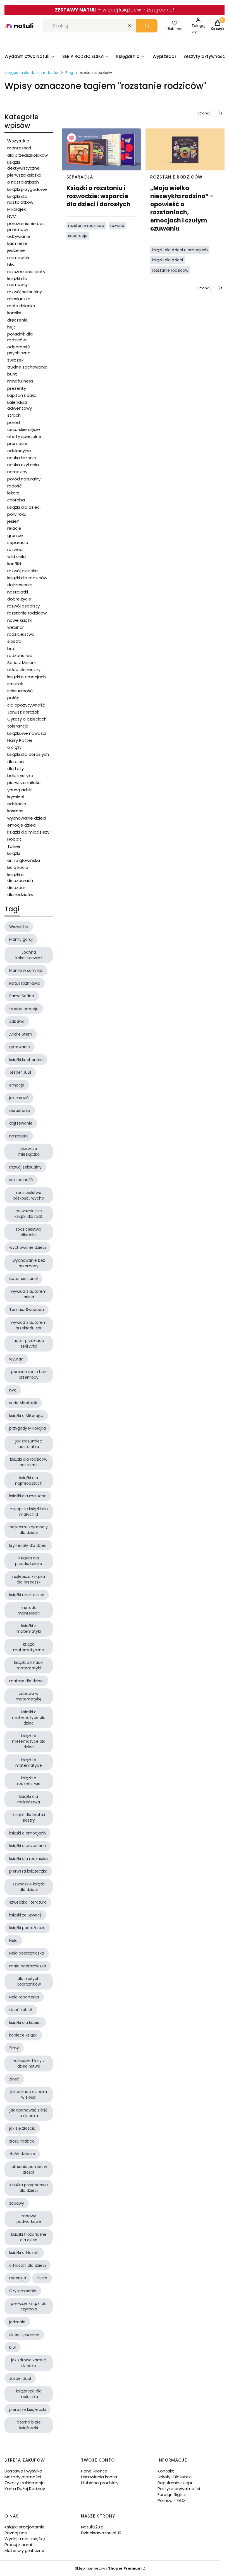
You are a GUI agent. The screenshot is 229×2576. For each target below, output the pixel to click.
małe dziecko (21, 306)
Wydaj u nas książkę (25, 2539)
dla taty (15, 769)
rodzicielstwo (21, 634)
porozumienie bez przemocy (26, 226)
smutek (15, 684)
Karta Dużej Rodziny (25, 2489)
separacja (18, 542)
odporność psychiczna (19, 350)
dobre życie (19, 599)
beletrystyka (20, 776)
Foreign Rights (172, 2494)
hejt (11, 327)
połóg (13, 698)
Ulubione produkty (100, 2483)
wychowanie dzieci (27, 818)
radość (15, 486)
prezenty (17, 388)
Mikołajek (16, 209)
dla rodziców (20, 894)
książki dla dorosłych (28, 754)
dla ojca (15, 762)
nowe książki (20, 620)
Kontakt (166, 2471)
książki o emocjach (27, 677)
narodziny (17, 472)
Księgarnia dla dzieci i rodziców (32, 73)
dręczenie (17, 320)
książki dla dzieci (24, 507)
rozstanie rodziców (27, 613)
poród (14, 422)
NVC (12, 216)
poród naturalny (24, 479)
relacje (14, 528)
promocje (17, 443)
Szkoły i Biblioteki (175, 2477)
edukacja (17, 804)
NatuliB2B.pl (93, 2527)
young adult (20, 790)
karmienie (17, 243)
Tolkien (14, 846)
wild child (16, 556)
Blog (69, 73)
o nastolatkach (23, 182)
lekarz (13, 493)
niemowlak (18, 258)
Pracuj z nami (18, 2545)
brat (12, 648)
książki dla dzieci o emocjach (180, 250)
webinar (15, 627)
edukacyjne (19, 451)
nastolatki (18, 592)
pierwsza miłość (24, 783)
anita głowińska (24, 860)
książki (14, 853)
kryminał (16, 797)
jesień (13, 521)
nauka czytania (23, 465)
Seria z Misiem (22, 662)
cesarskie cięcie (24, 429)
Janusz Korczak (23, 712)
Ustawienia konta (99, 2477)
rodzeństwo (20, 655)
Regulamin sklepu (176, 2483)
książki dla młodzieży (28, 832)
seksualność (20, 691)
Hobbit (14, 839)
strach (14, 415)
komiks (14, 313)
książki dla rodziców (27, 578)
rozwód (15, 549)
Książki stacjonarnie (25, 2527)
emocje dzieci (22, 825)
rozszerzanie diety (26, 272)
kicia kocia (18, 867)
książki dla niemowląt (18, 281)
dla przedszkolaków (28, 155)
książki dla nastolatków (20, 199)
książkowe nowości (27, 733)
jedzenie (16, 250)
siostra (14, 641)
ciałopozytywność (26, 705)
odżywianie (19, 236)
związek (15, 360)
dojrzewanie (20, 585)
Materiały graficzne (24, 2550)
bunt (12, 374)
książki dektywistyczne (23, 165)
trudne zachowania (27, 367)
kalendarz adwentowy (20, 405)
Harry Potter (20, 740)
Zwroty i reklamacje (25, 2483)
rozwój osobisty (23, 606)
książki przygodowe (27, 189)
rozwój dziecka (22, 571)
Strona (203, 113)
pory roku (17, 514)
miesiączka (19, 299)
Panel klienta (94, 2471)
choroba (16, 500)
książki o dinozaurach (20, 878)
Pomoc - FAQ (171, 2500)
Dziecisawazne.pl (99, 2533)
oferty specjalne (24, 436)
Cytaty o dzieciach (27, 719)
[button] (147, 26)
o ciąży (14, 747)
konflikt (15, 564)
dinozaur (16, 887)
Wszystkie (18, 141)
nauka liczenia (22, 458)
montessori (19, 148)
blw (11, 265)
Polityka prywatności (179, 2489)
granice (15, 535)
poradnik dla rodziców (20, 337)
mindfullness (20, 381)
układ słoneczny (24, 669)
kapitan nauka (22, 395)
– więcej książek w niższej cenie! (115, 10)
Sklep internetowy (108, 2568)
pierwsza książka (24, 175)
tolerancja (18, 726)
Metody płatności (23, 2477)
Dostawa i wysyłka (23, 2471)
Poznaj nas (16, 2533)
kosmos (15, 811)
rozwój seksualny (25, 292)
